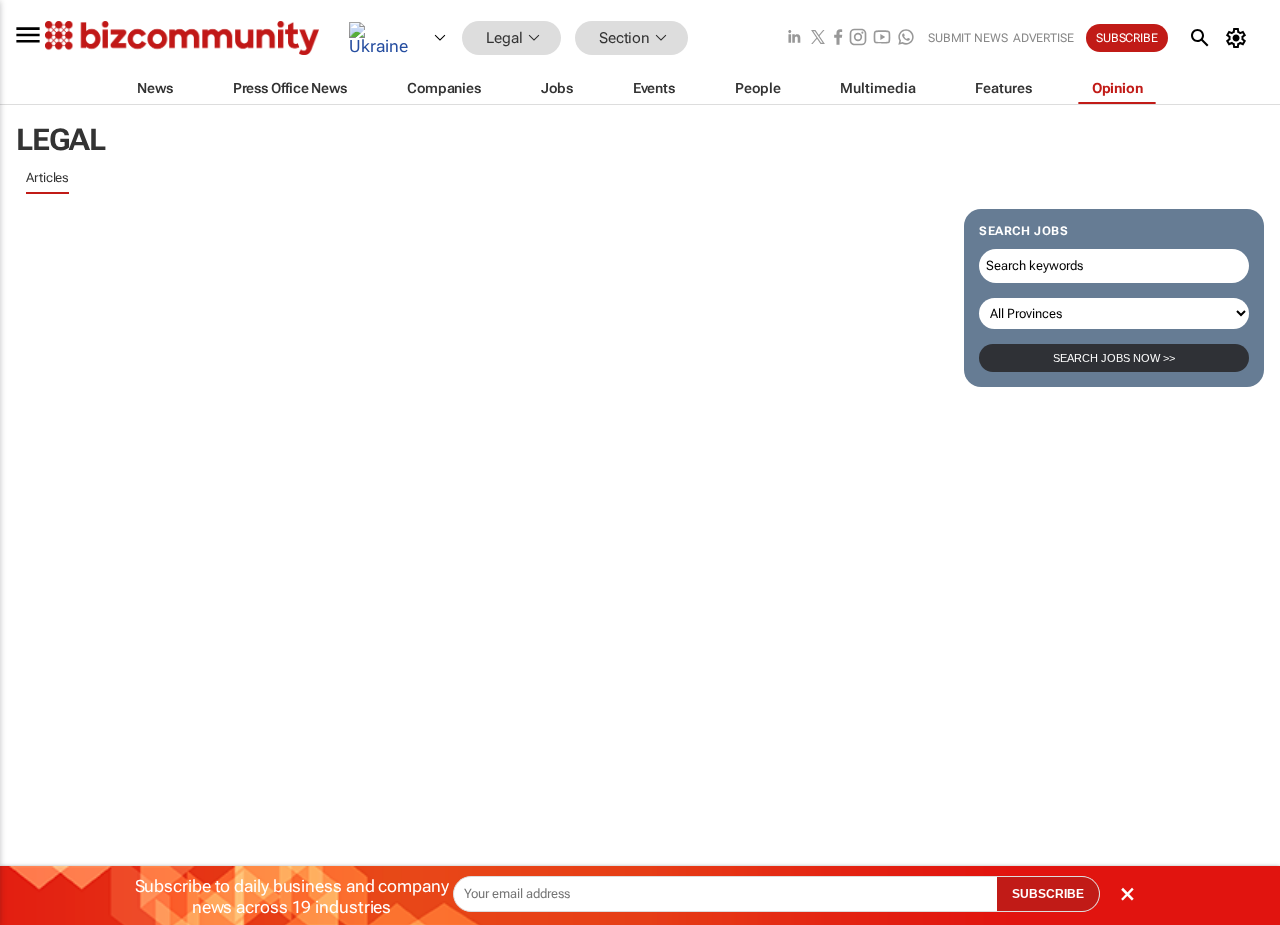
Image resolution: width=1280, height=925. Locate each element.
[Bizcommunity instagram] (858, 38)
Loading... (54, 437)
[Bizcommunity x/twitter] (818, 38)
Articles (47, 177)
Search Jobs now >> (1114, 358)
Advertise (1043, 38)
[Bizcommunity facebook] (838, 38)
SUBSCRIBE (1048, 894)
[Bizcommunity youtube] (882, 38)
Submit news (968, 38)
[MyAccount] (1239, 38)
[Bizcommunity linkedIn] (794, 38)
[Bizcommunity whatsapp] (906, 38)
